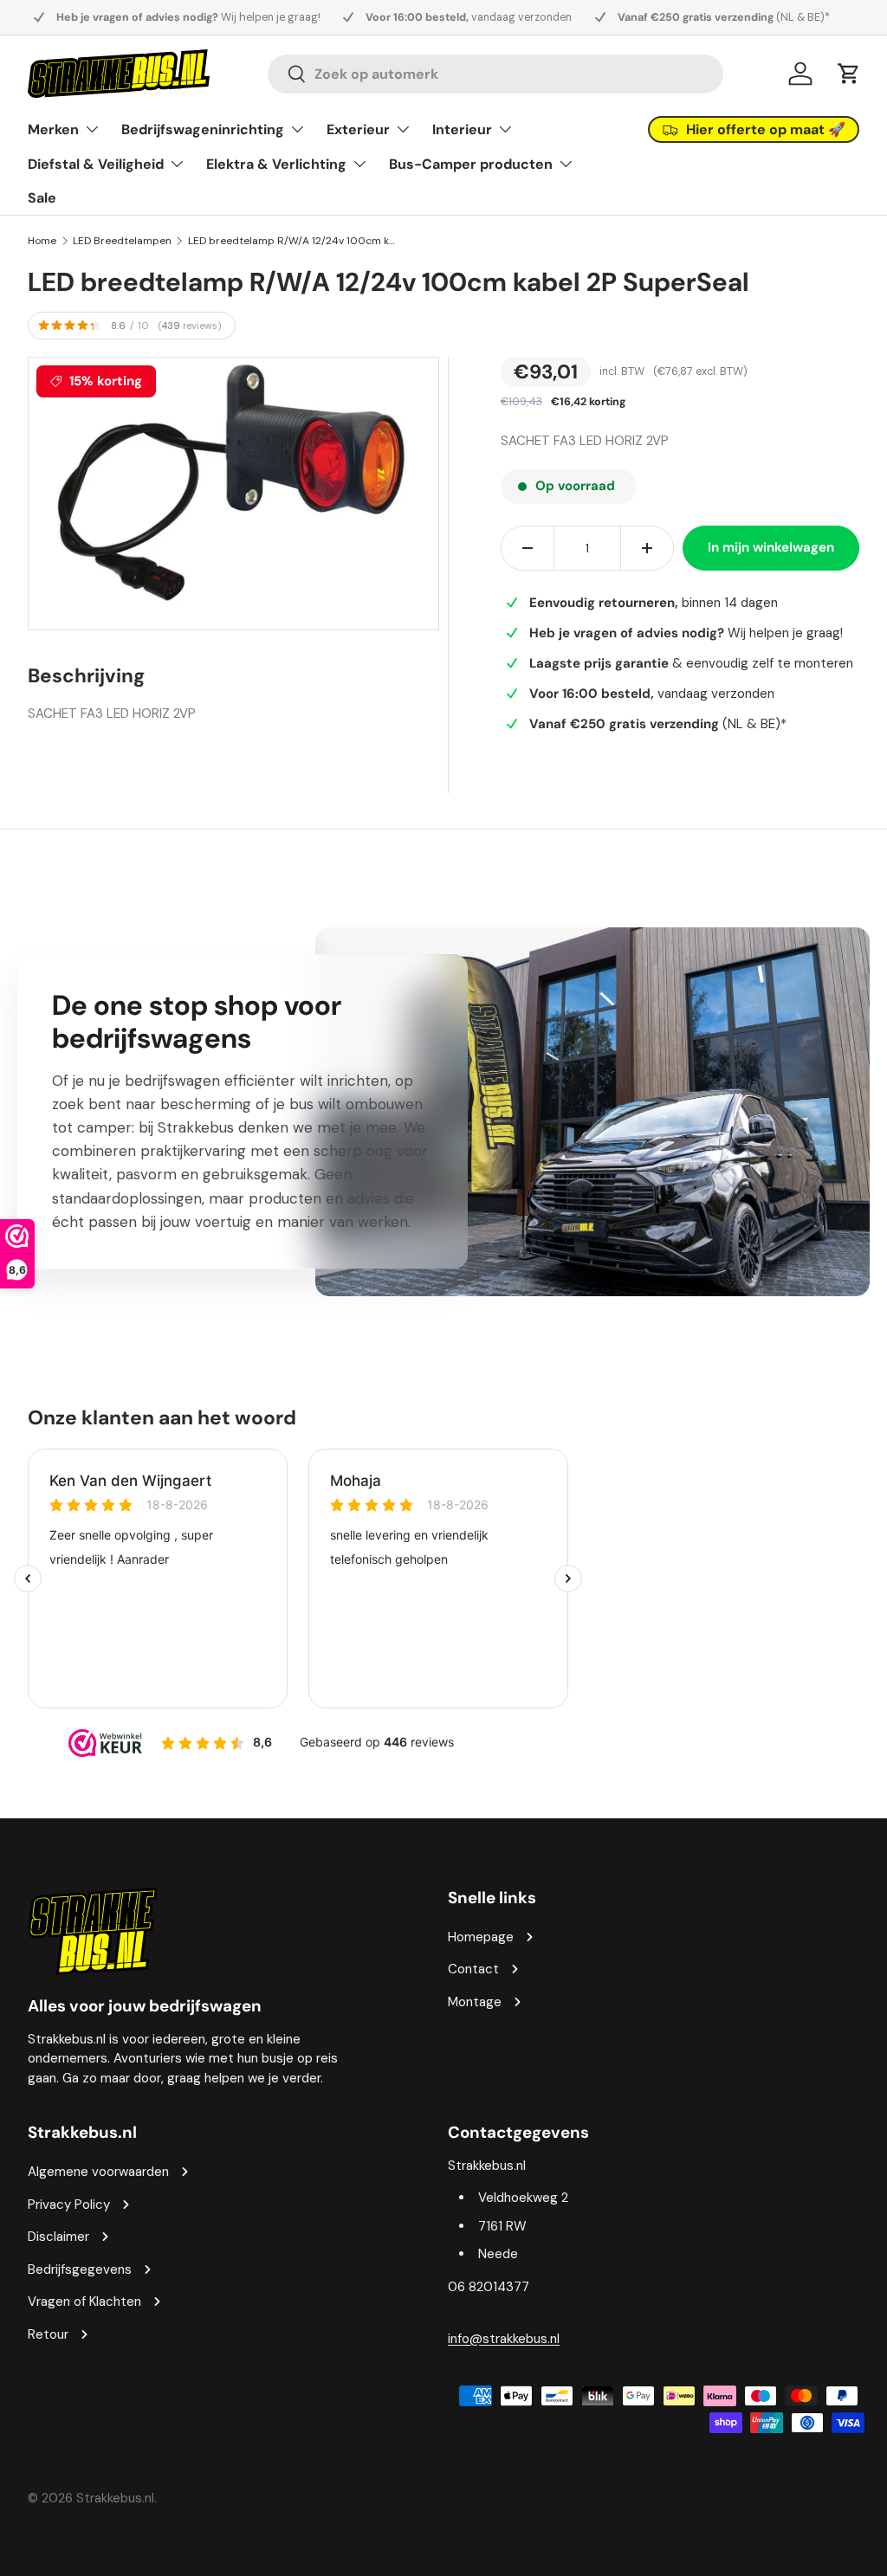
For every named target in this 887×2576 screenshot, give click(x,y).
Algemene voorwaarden (98, 2172)
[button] (849, 74)
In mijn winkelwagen (771, 547)
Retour (48, 2334)
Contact (473, 1969)
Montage (475, 2002)
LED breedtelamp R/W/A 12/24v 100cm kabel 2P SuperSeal (292, 241)
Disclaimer (58, 2237)
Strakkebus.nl (115, 2498)
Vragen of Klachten (84, 2302)
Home (42, 241)
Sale (42, 198)
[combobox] (495, 74)
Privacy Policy (69, 2205)
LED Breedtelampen (122, 241)
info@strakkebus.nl (504, 2339)
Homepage (481, 1937)
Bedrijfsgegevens (80, 2269)
